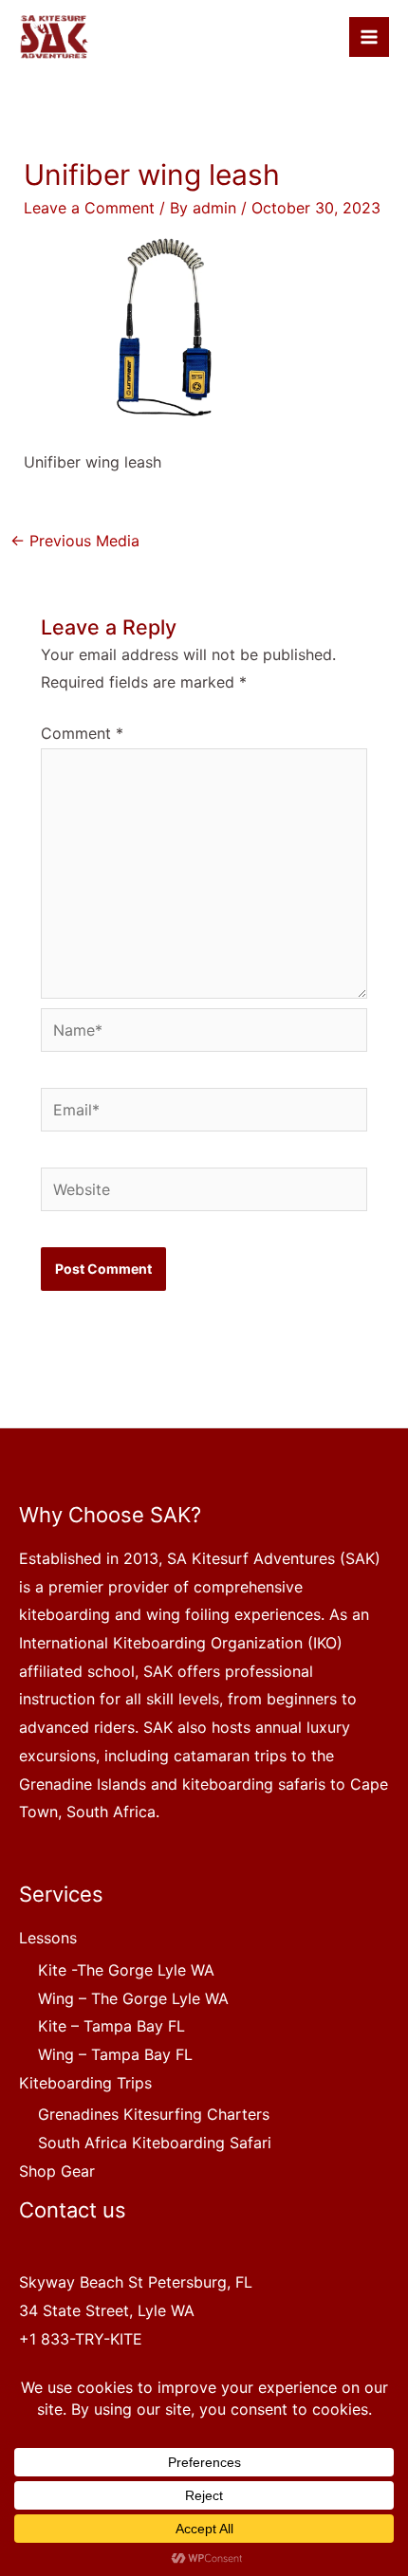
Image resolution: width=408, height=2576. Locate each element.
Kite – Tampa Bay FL (111, 2026)
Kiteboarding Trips (85, 2083)
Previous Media (75, 541)
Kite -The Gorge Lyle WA (126, 1970)
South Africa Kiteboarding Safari (155, 2143)
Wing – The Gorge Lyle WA (133, 1998)
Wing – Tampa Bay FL (115, 2054)
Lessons (48, 1938)
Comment (82, 733)
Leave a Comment (89, 208)
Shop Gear (57, 2171)
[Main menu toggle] (369, 37)
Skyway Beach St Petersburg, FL (136, 2282)
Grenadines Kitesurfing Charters (154, 2114)
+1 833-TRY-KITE (81, 2339)
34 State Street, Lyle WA (107, 2310)
